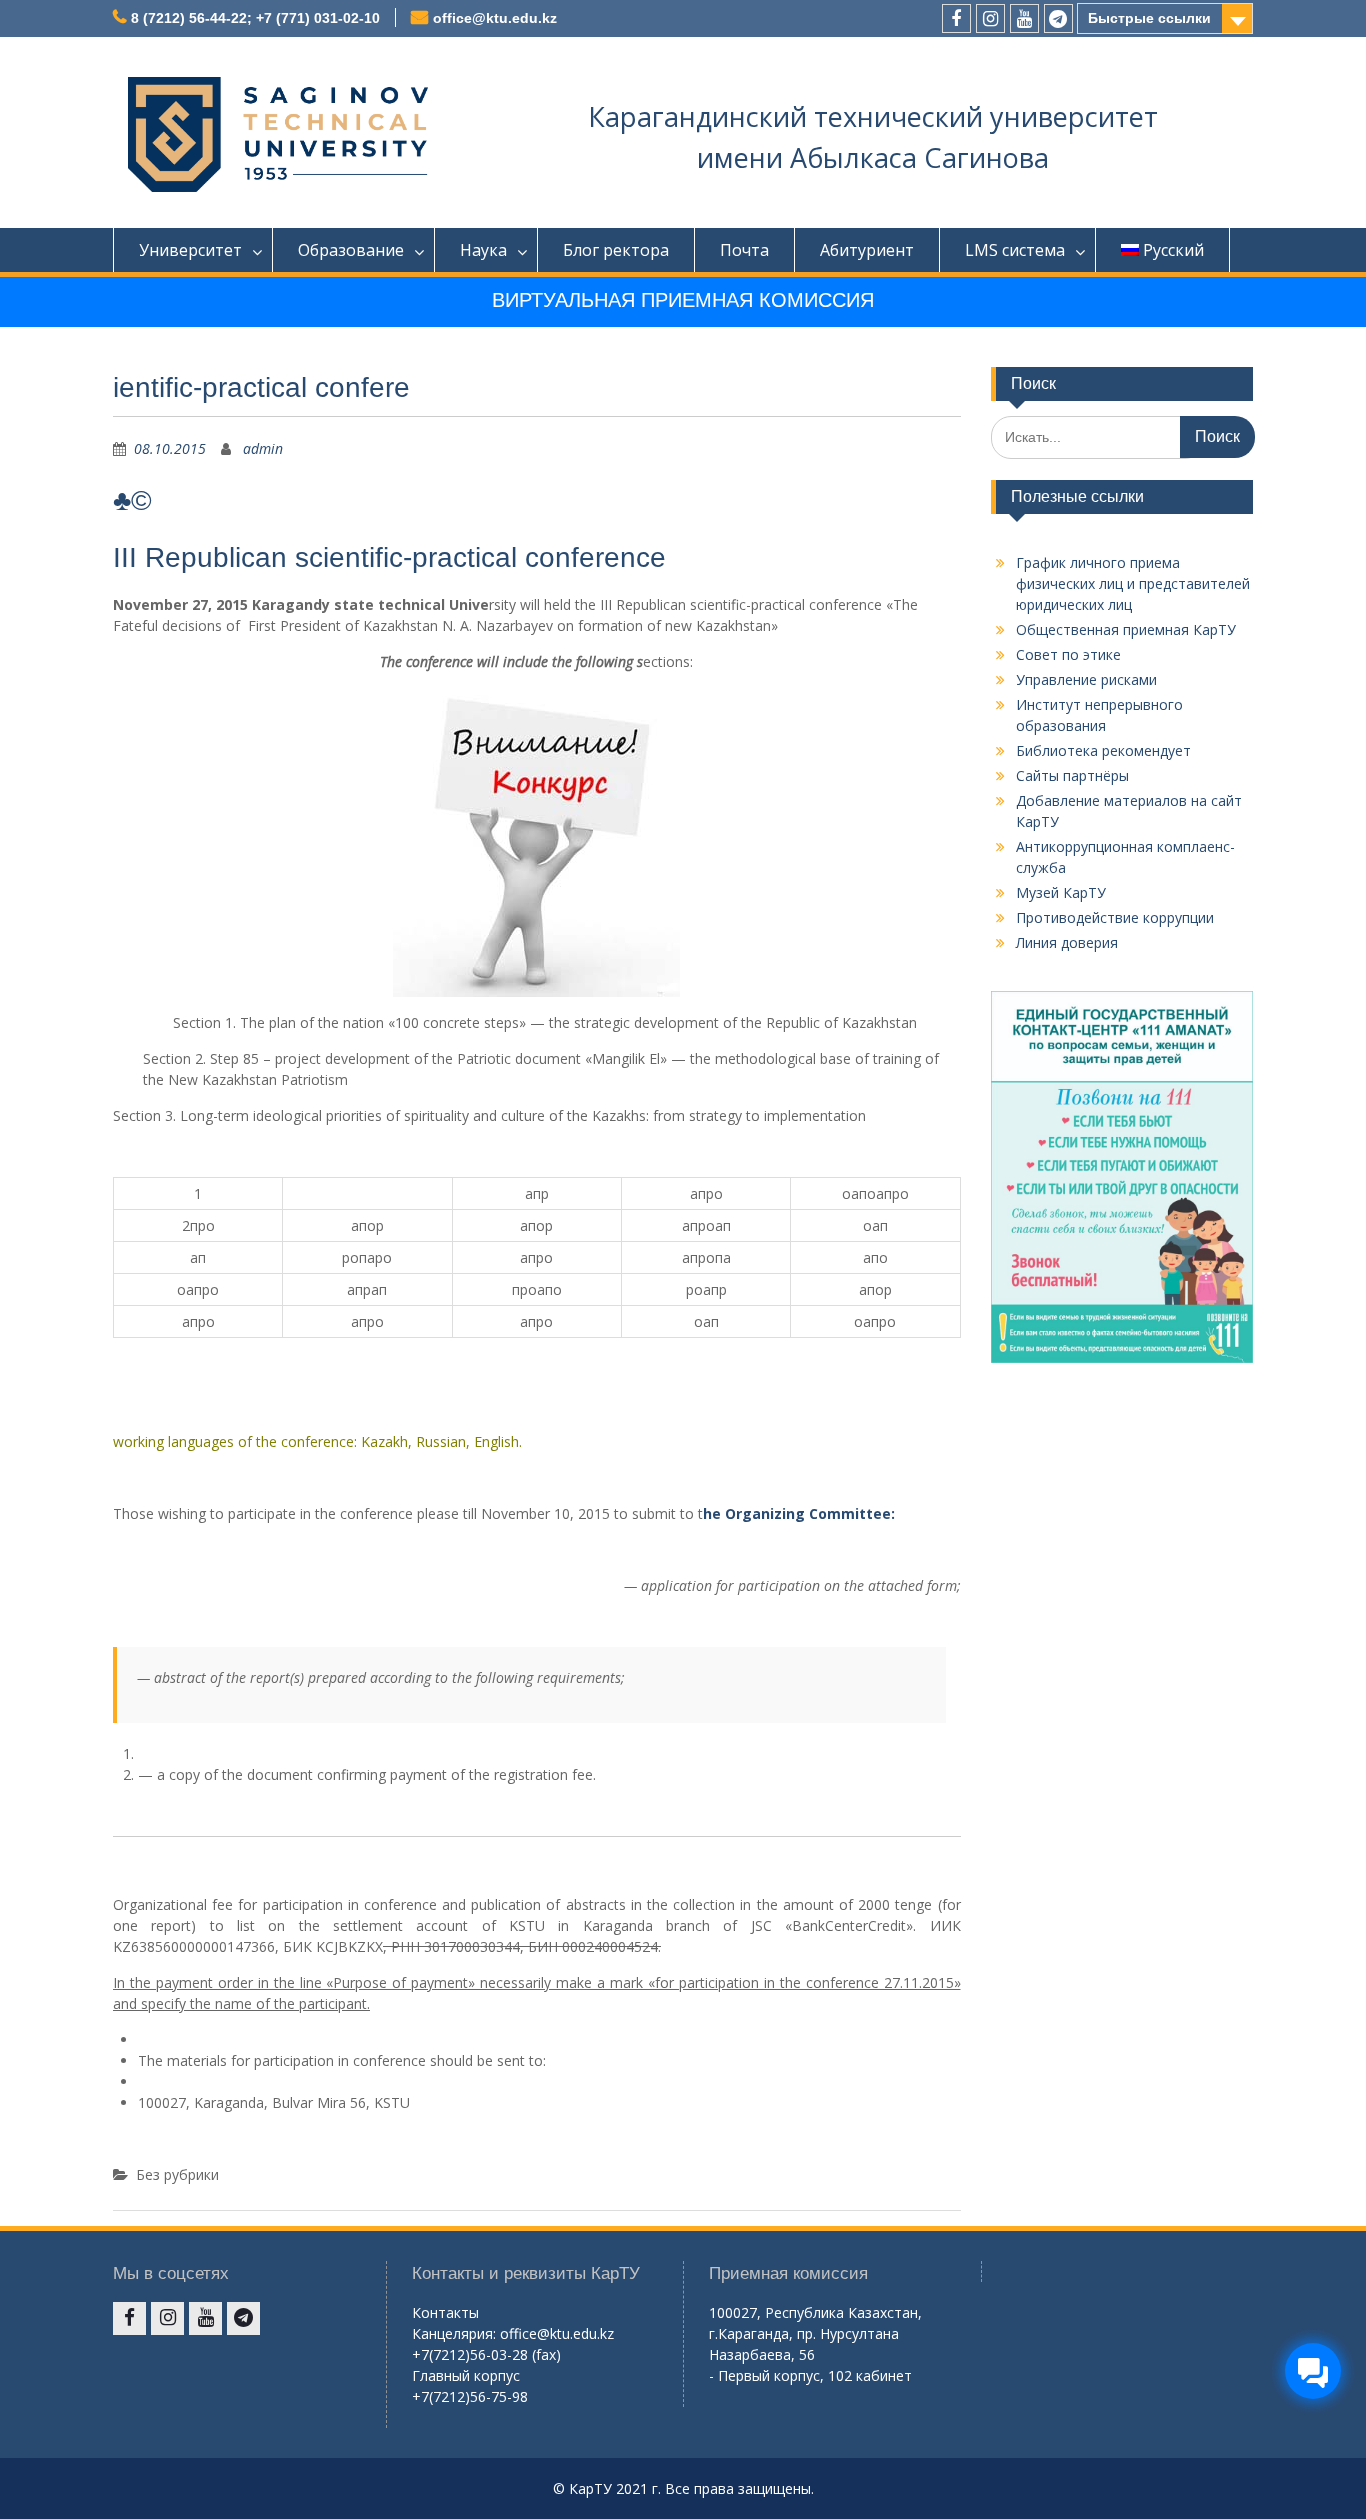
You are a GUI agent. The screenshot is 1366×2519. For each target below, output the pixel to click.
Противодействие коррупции (1115, 917)
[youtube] (1024, 18)
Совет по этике (1068, 654)
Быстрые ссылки (1149, 18)
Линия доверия (1067, 942)
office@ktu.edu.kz (495, 18)
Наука (483, 250)
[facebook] (956, 18)
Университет (190, 250)
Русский (1173, 250)
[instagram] (990, 18)
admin (263, 448)
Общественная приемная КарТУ (1126, 629)
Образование (351, 250)
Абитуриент (867, 250)
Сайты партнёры (1072, 775)
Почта (744, 250)
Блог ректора (616, 250)
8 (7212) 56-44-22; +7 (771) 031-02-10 (255, 18)
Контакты (445, 2312)
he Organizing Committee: (799, 1513)
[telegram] (1058, 18)
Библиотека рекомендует (1103, 750)
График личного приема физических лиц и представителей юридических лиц (1133, 583)
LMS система (1015, 250)
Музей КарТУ (1061, 892)
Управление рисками (1086, 679)
